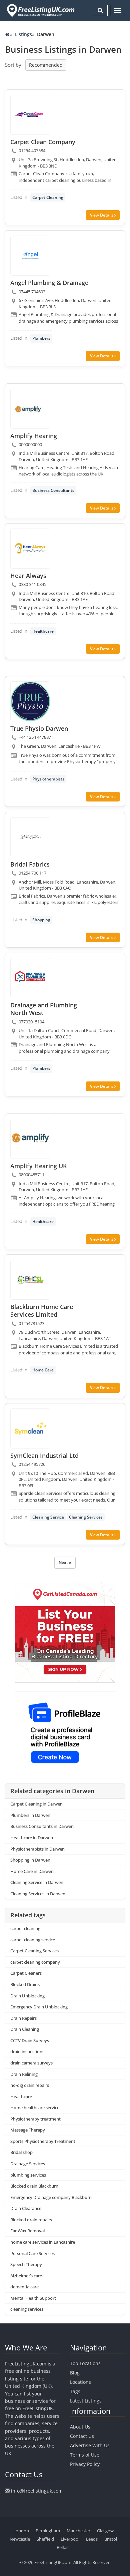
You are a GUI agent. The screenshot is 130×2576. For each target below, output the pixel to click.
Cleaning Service (48, 1517)
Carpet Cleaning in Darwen (36, 1804)
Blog (75, 2373)
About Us (80, 2427)
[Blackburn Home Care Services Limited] (30, 1280)
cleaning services (27, 2309)
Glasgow (105, 2531)
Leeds (92, 2539)
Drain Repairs (23, 2018)
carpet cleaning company (35, 1962)
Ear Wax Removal (27, 2231)
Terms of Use (85, 2455)
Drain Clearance (26, 2208)
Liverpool (70, 2539)
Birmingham (48, 2531)
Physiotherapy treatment (35, 2119)
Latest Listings (86, 2401)
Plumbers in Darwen (30, 1815)
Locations (80, 2382)
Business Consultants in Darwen (42, 1826)
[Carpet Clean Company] (30, 115)
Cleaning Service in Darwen (37, 1882)
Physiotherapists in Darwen (37, 1849)
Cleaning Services (86, 1517)
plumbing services (28, 2175)
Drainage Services (28, 2164)
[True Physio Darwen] (30, 701)
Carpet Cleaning (48, 197)
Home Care (43, 1370)
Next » (65, 1562)
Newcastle (20, 2539)
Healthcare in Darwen (32, 1838)
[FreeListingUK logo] (40, 10)
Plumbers (41, 338)
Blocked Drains (25, 1984)
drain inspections (27, 2051)
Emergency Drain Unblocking (39, 2007)
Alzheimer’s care (26, 2276)
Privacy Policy (85, 2464)
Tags (75, 2391)
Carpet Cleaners (26, 1973)
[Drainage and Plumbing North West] (30, 978)
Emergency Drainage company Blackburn (51, 2197)
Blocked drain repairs (31, 2220)
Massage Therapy (28, 2130)
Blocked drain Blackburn (34, 2186)
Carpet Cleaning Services (34, 1951)
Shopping (41, 920)
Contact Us (82, 2436)
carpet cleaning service (33, 1940)
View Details (102, 215)
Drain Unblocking (27, 1996)
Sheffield (45, 2539)
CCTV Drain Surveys (30, 2040)
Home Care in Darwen (32, 1871)
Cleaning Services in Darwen (38, 1894)
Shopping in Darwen (30, 1860)
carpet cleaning (25, 1928)
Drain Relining (24, 2074)
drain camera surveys (31, 2063)
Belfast (63, 2547)
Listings (23, 34)
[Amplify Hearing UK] (30, 1139)
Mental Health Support (33, 2298)
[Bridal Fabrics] (30, 837)
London (21, 2531)
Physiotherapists (48, 779)
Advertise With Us (90, 2445)
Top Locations (85, 2363)
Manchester (78, 2531)
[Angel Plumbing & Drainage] (30, 256)
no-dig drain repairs (30, 2085)
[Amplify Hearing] (30, 409)
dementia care (24, 2287)
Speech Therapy (26, 2264)
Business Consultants (53, 490)
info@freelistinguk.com (37, 2491)
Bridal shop (21, 2152)
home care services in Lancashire (43, 2242)
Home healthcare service (35, 2108)
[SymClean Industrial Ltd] (30, 1428)
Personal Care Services (32, 2253)
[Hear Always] (30, 549)
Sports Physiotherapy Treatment (43, 2141)
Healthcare (43, 631)
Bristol (111, 2539)
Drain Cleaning (25, 2029)
